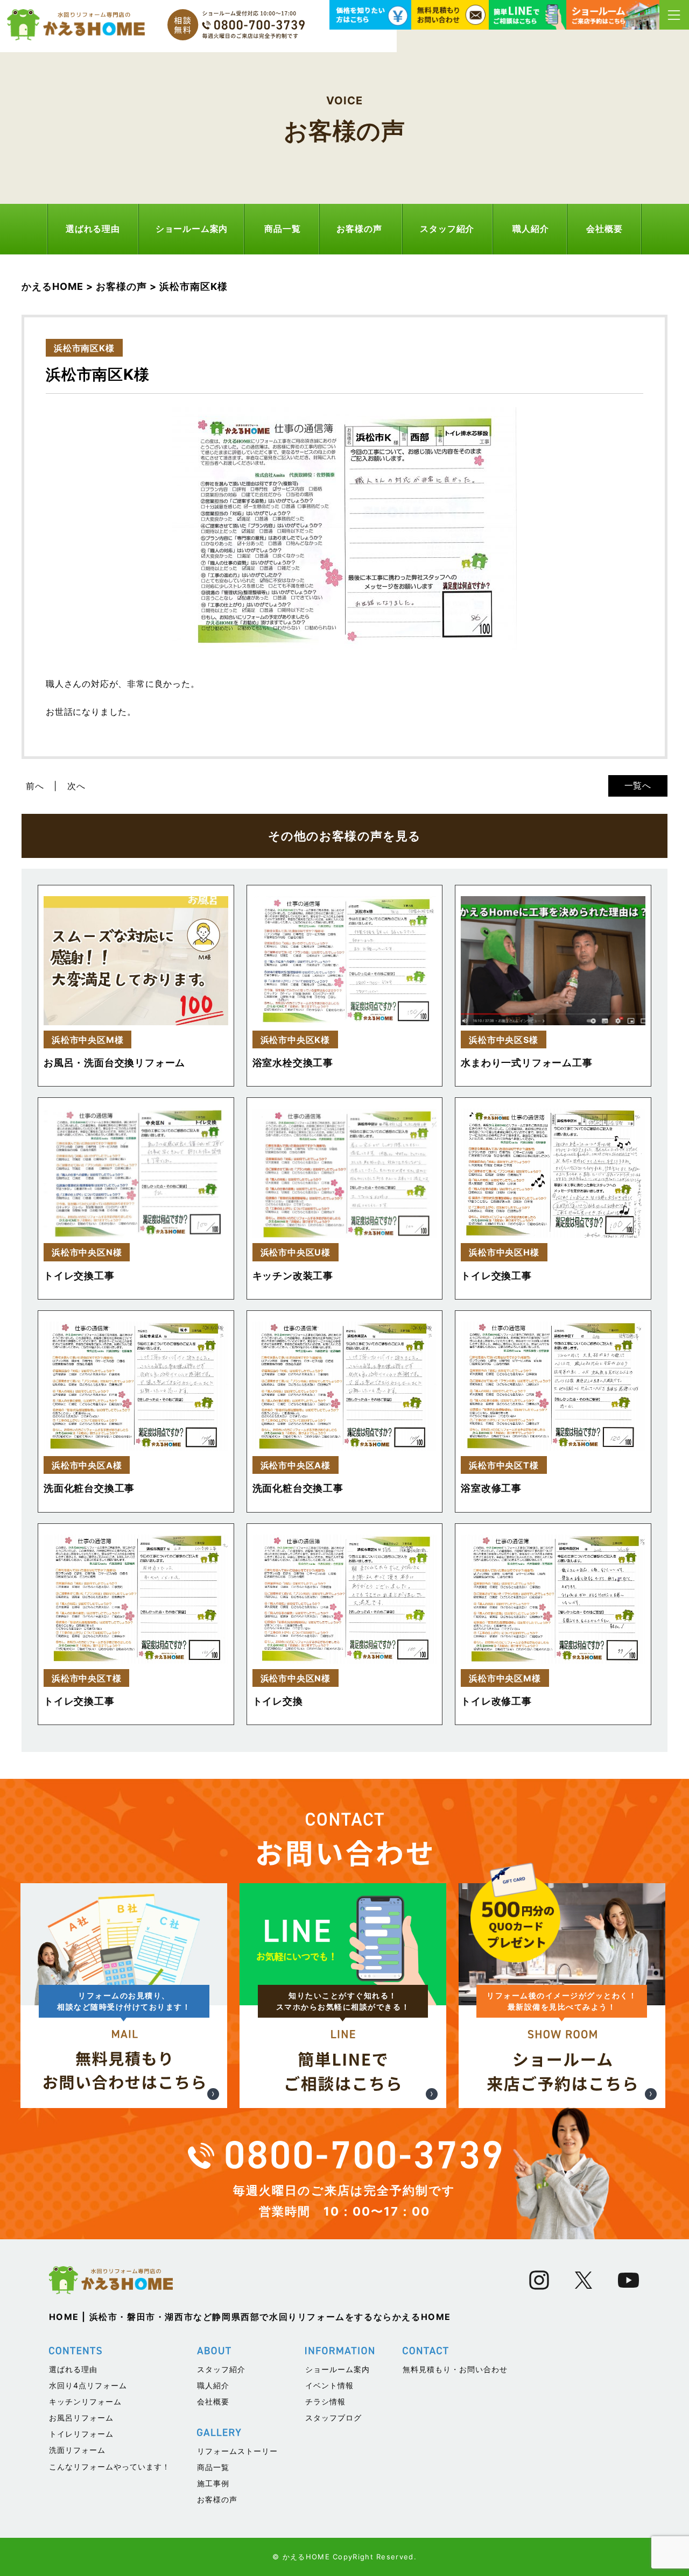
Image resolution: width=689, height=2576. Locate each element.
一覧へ (638, 785)
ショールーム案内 (192, 229)
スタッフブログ (333, 2418)
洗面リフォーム (77, 2450)
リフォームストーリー (237, 2451)
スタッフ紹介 (447, 229)
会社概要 (604, 229)
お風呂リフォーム (81, 2418)
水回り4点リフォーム (88, 2385)
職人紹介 (530, 229)
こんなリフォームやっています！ (110, 2467)
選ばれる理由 (93, 229)
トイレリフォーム (81, 2434)
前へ (35, 786)
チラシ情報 (325, 2401)
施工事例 (213, 2483)
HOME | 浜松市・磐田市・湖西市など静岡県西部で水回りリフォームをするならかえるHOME (250, 2317)
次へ (76, 786)
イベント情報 (329, 2385)
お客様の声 (359, 229)
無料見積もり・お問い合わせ (455, 2369)
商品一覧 (282, 229)
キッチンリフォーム (85, 2401)
